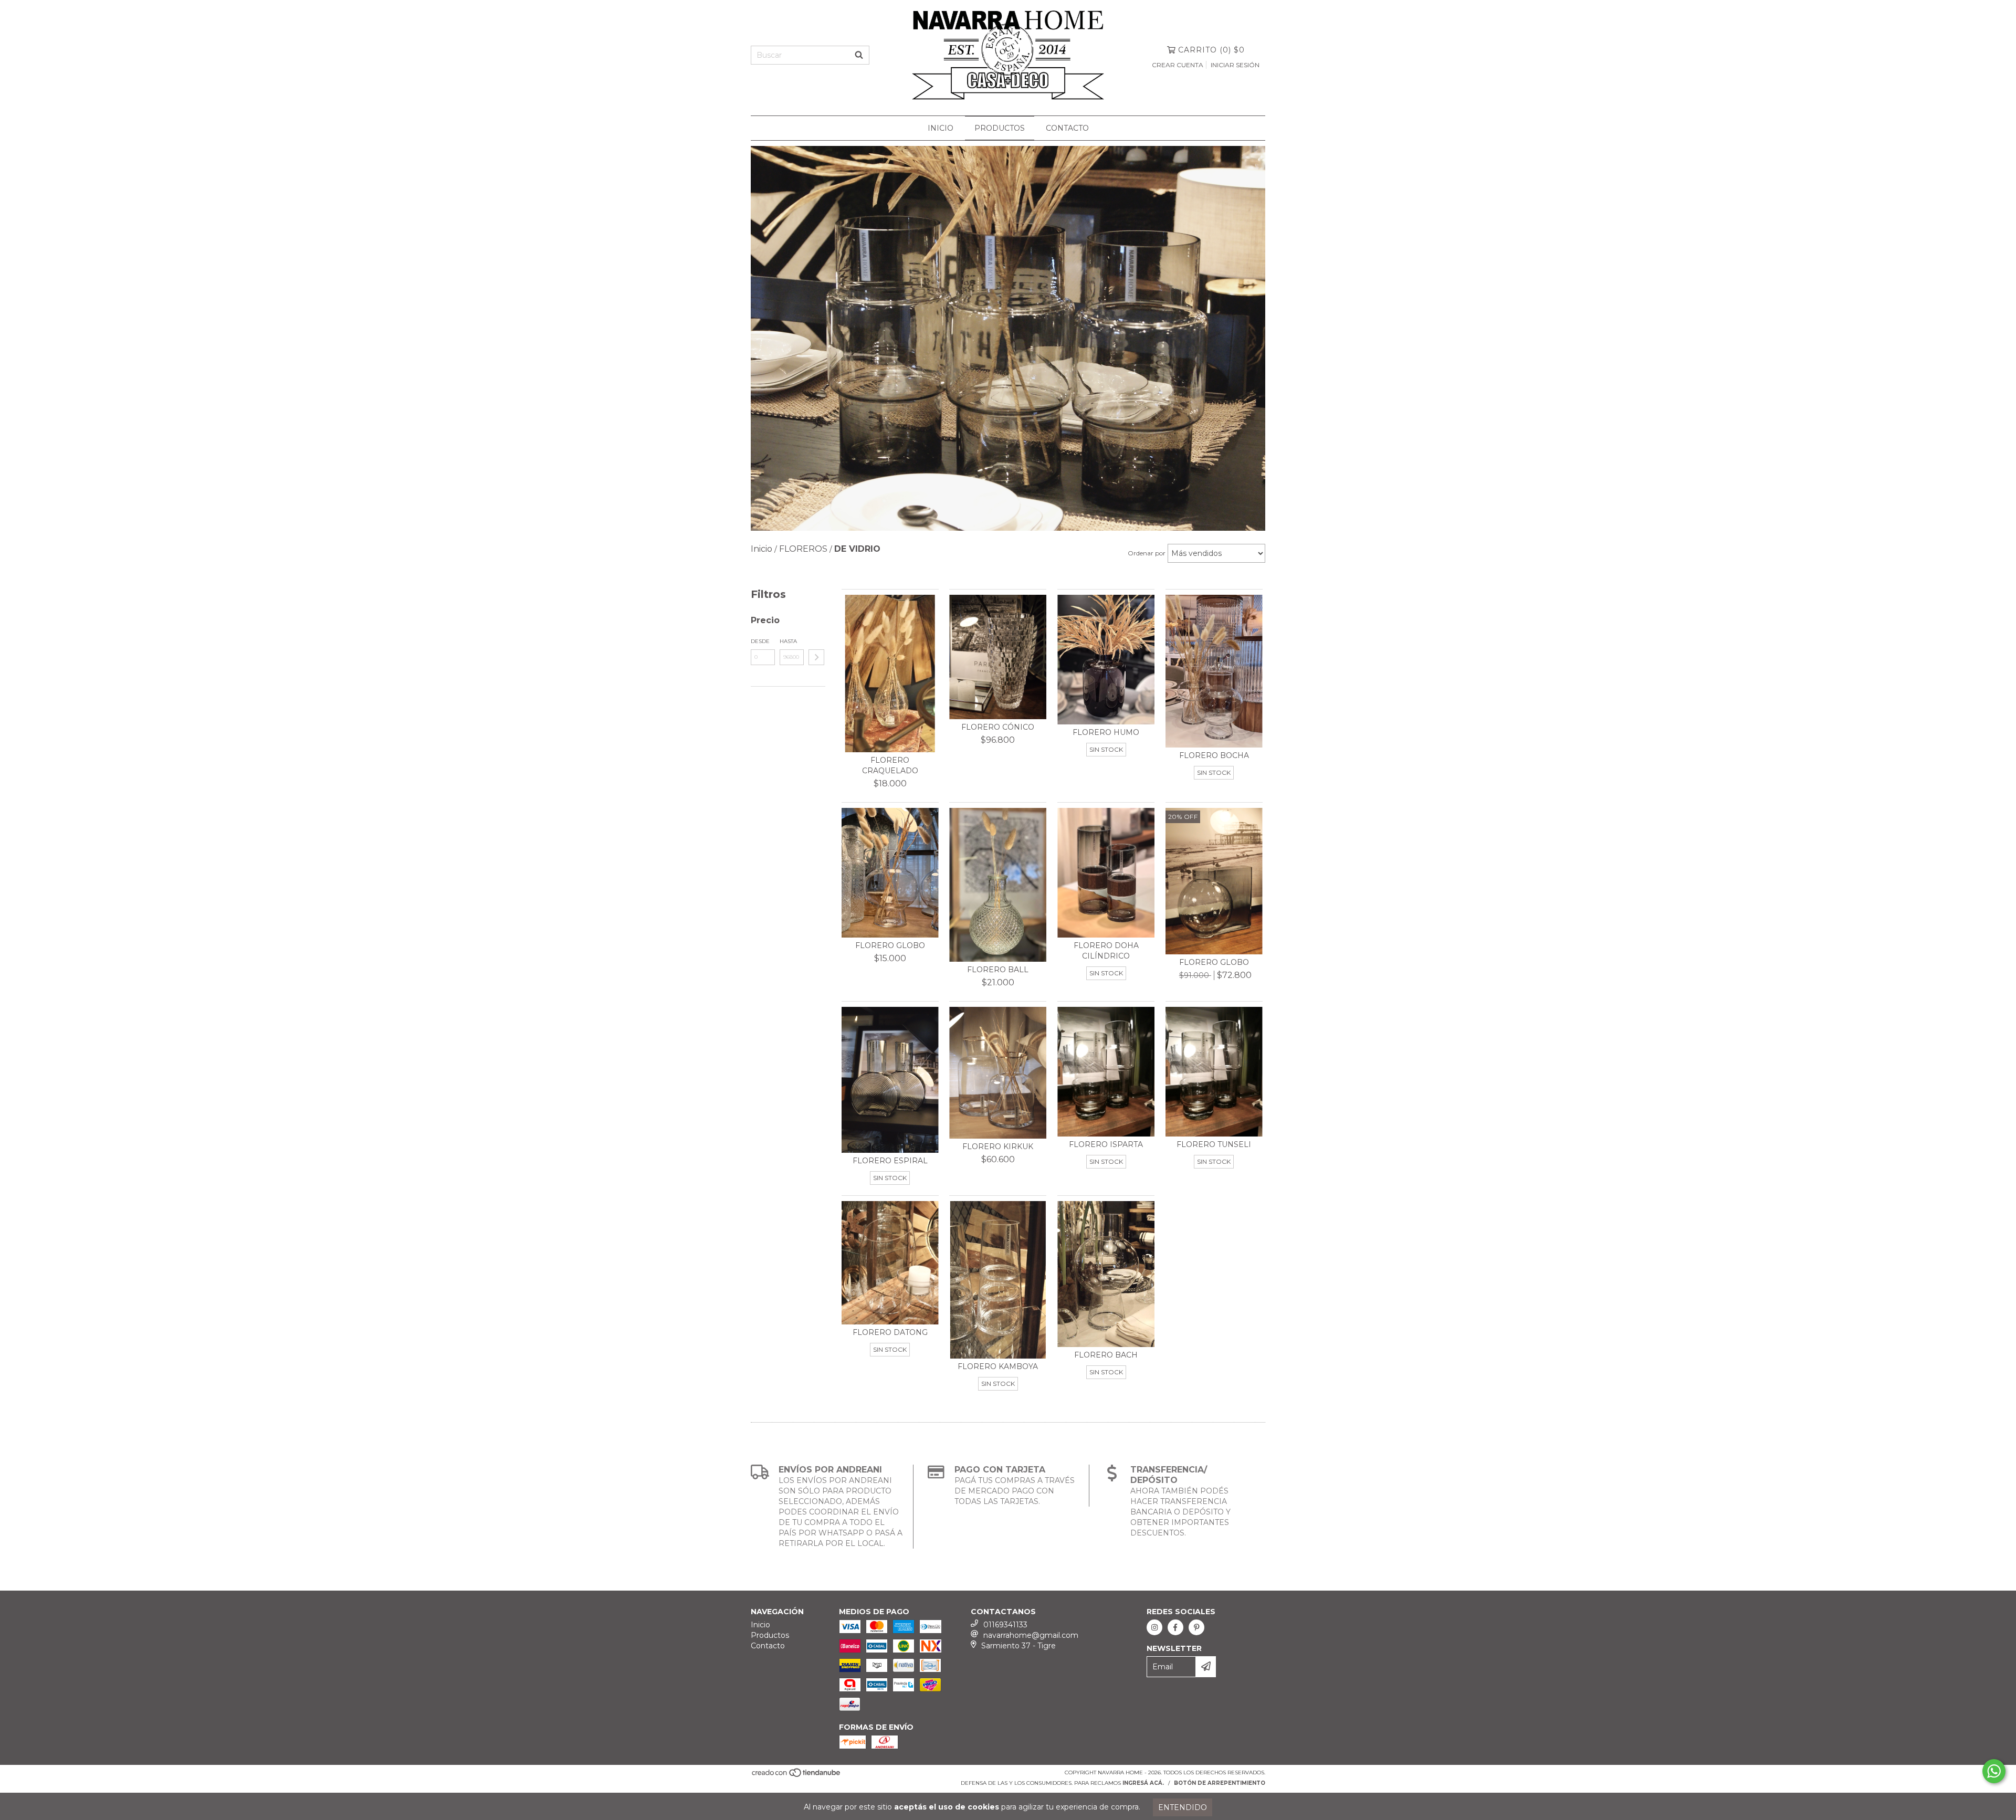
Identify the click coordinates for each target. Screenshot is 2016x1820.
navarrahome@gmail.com (1031, 1635)
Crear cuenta (1178, 65)
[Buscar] (859, 55)
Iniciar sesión (1235, 65)
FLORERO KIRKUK (998, 1146)
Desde (760, 641)
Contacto (1067, 128)
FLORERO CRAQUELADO (890, 765)
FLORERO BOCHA (1214, 755)
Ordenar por (1147, 553)
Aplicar (816, 657)
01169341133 (1005, 1625)
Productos (1000, 128)
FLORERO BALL (998, 970)
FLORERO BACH (1106, 1355)
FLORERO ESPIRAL (890, 1161)
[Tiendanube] (797, 1776)
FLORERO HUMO (1106, 732)
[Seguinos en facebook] (1175, 1627)
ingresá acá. (1143, 1783)
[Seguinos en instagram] (1154, 1627)
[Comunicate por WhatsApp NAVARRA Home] (1994, 1771)
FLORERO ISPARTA (1106, 1144)
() (1211, 50)
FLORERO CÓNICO (998, 727)
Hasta (788, 641)
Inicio (941, 128)
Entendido (1183, 1807)
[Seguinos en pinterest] (1196, 1627)
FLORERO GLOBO (890, 945)
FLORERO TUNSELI (1214, 1144)
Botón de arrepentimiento (1220, 1783)
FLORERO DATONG (890, 1332)
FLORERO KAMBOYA (998, 1366)
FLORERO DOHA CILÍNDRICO (1106, 951)
